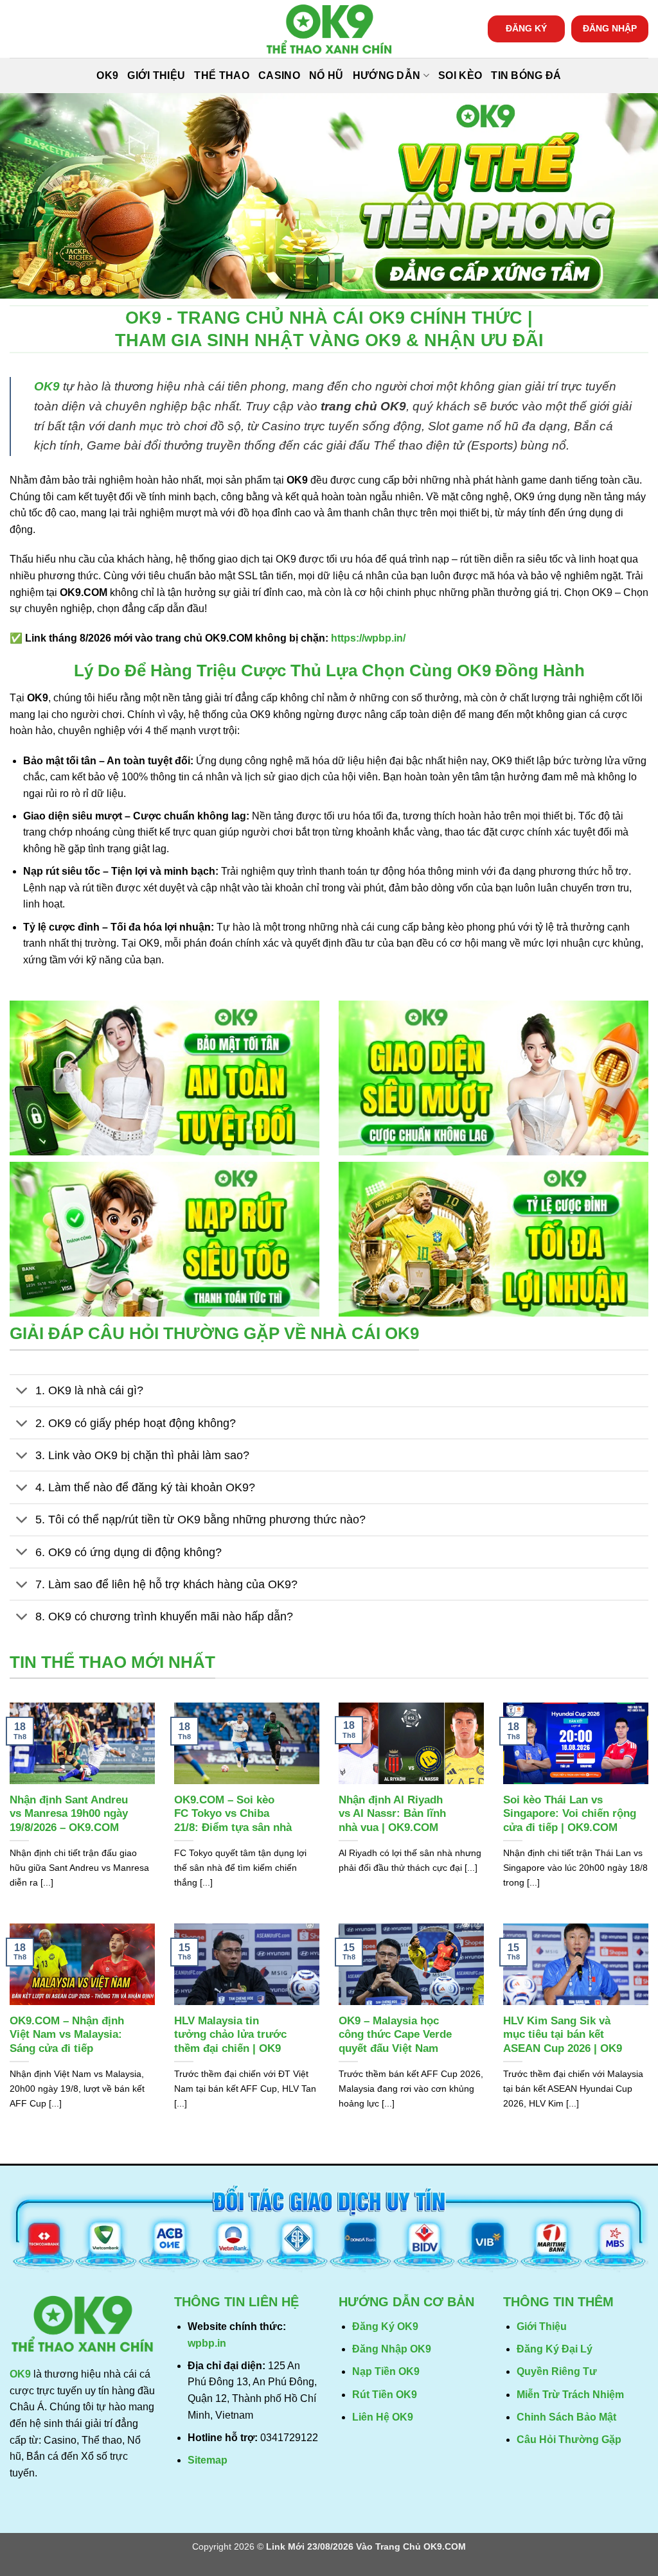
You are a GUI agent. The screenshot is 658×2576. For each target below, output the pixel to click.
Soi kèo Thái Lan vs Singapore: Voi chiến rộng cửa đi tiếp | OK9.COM (570, 1814)
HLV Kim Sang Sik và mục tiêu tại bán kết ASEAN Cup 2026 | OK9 (563, 2035)
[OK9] (329, 29)
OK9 (107, 75)
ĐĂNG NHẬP (610, 29)
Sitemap (208, 2460)
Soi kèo (460, 75)
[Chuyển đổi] (22, 1392)
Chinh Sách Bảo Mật (566, 2417)
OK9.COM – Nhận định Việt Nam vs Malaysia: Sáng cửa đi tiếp (67, 2035)
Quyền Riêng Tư (557, 2371)
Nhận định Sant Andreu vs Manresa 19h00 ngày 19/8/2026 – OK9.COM (69, 1814)
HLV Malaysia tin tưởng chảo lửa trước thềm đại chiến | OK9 (230, 2035)
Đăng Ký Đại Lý (555, 2349)
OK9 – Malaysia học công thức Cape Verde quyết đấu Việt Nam (395, 2035)
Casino (279, 75)
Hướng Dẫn (387, 75)
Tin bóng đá (526, 75)
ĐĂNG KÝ (526, 29)
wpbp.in (207, 2343)
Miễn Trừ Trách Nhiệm (570, 2395)
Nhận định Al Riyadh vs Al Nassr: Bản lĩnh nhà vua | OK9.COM (392, 1814)
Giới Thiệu (156, 75)
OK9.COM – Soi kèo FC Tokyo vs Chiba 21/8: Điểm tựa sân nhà (233, 1814)
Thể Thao (222, 75)
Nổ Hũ (326, 75)
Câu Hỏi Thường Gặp (569, 2440)
